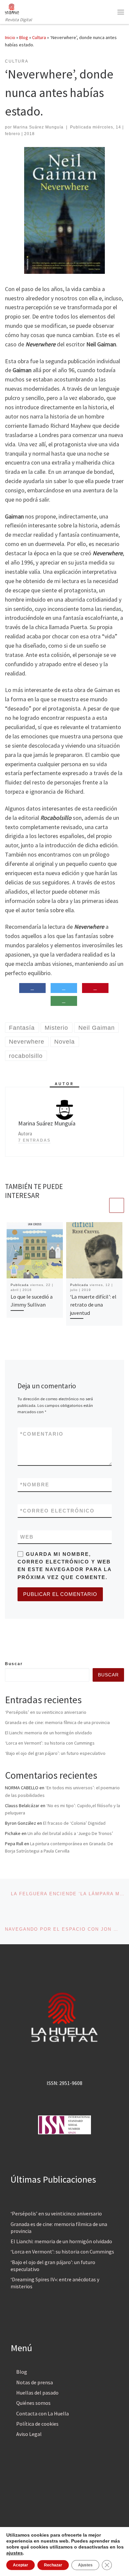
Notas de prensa (35, 2382)
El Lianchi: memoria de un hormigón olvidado (48, 1733)
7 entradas (34, 1140)
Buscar (14, 1664)
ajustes (15, 2553)
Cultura (39, 37)
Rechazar (53, 2565)
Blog (24, 37)
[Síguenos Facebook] (7, 1646)
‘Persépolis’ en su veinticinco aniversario (46, 1712)
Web (27, 1537)
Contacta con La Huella (43, 2413)
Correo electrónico (57, 1511)
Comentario (42, 1434)
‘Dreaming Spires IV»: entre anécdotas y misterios (55, 2283)
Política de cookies (37, 2424)
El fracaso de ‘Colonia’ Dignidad (74, 1823)
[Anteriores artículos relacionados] (101, 1205)
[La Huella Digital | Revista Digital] (12, 8)
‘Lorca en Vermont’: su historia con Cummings (50, 1743)
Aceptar (21, 2565)
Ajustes (85, 2565)
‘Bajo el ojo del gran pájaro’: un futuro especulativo (55, 1753)
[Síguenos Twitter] (18, 1646)
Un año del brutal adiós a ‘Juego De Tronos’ (70, 1833)
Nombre (35, 1485)
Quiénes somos (33, 2403)
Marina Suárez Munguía (38, 127)
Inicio (10, 37)
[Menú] (121, 12)
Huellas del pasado (37, 2393)
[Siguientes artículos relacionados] (117, 1205)
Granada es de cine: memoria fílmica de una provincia (57, 1722)
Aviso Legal (29, 2434)
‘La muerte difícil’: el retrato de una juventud (93, 1305)
